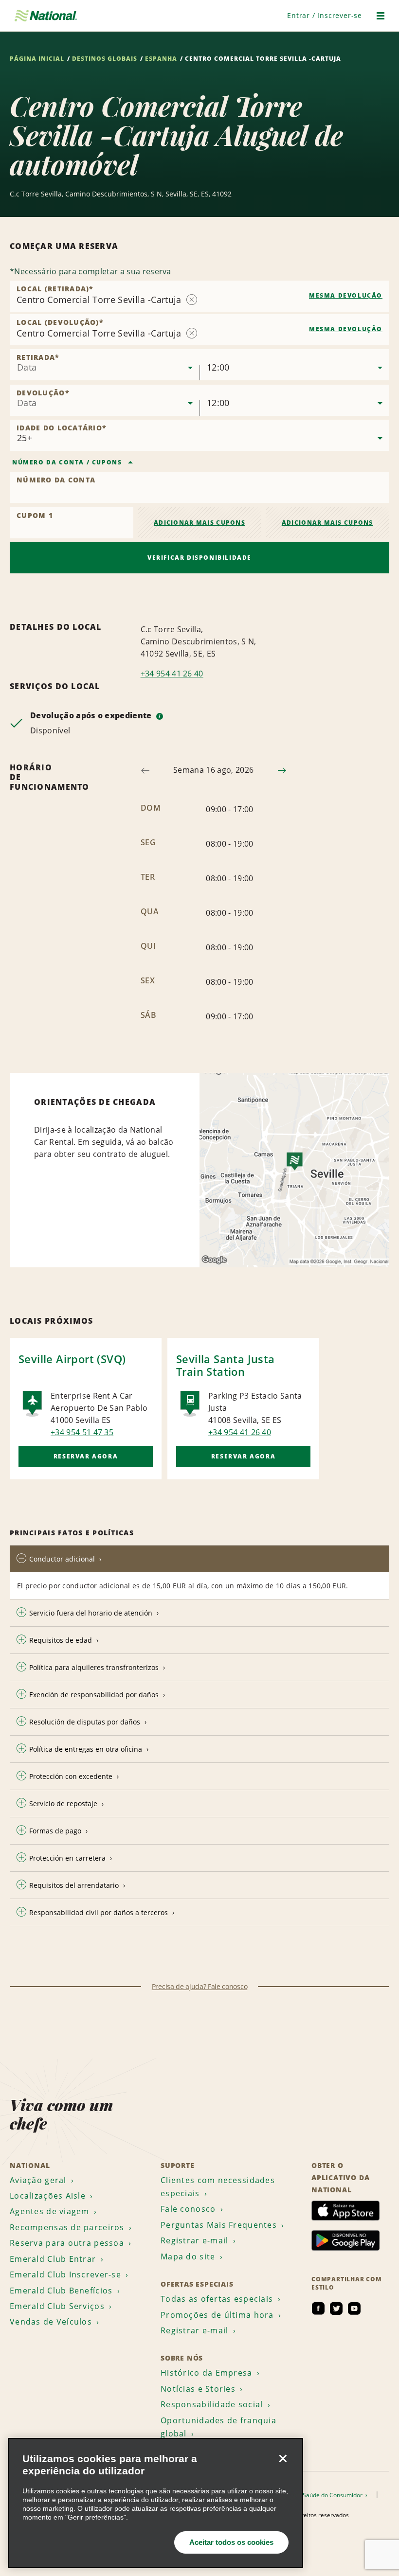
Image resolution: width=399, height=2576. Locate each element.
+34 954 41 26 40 (172, 674)
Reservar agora (86, 1456)
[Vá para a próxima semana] (282, 771)
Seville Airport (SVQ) (72, 1359)
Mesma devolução (346, 295)
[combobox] (105, 365)
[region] (155, 2503)
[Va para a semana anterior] (145, 771)
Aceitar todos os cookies (231, 2542)
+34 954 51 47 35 (82, 1432)
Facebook (318, 2309)
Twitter (336, 2309)
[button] (325, 15)
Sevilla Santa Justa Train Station (226, 1365)
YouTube (354, 2309)
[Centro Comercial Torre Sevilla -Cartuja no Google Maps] (294, 1170)
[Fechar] (283, 2458)
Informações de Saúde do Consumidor (311, 2495)
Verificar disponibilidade (199, 558)
